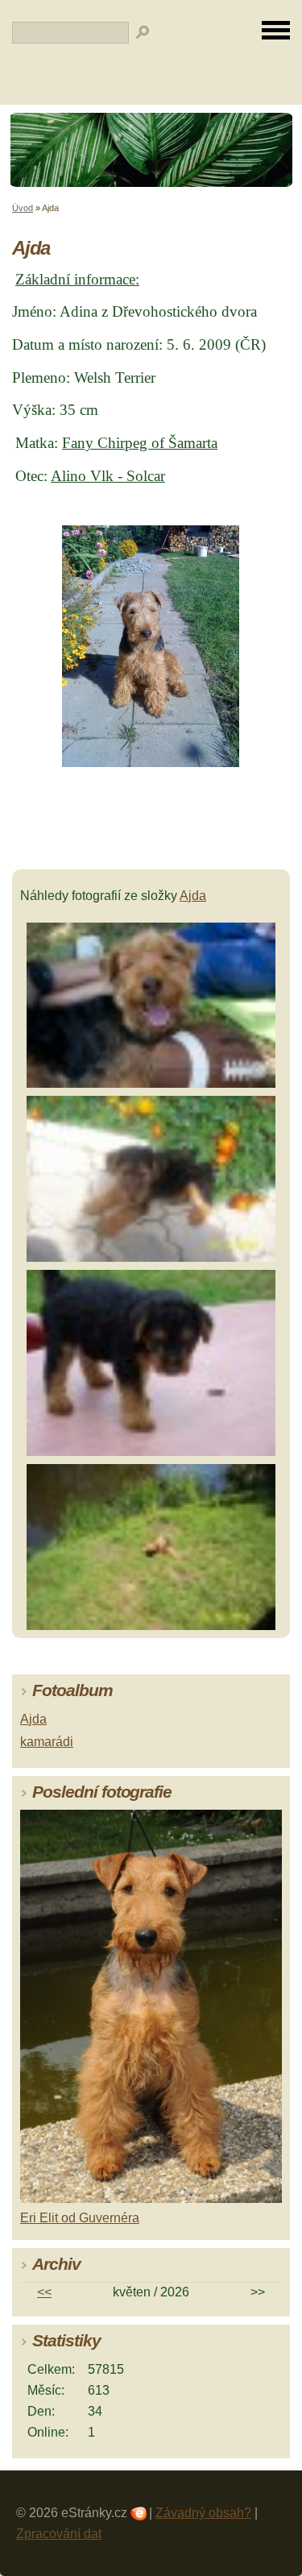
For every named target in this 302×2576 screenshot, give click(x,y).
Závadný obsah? (203, 2513)
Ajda (193, 896)
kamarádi (47, 1742)
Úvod (23, 208)
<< (44, 2292)
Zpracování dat (59, 2534)
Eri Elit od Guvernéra (80, 2218)
